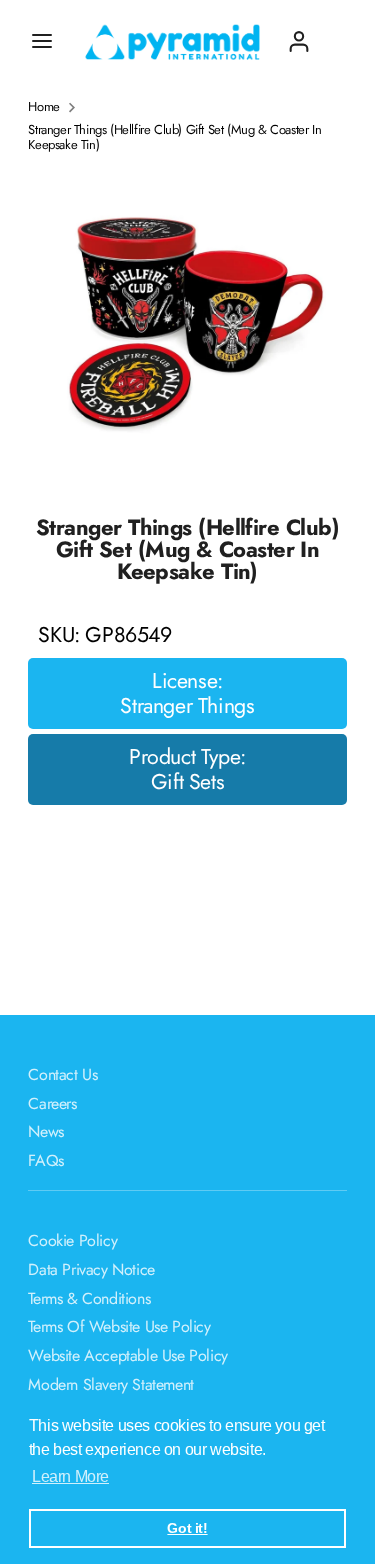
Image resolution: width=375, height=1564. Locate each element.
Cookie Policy (72, 1240)
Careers (52, 1103)
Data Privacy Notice (91, 1269)
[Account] (299, 33)
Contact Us (62, 1074)
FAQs (45, 1160)
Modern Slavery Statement (110, 1384)
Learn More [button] (70, 1476)
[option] (187, 326)
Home (43, 107)
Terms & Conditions (89, 1298)
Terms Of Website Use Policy (119, 1326)
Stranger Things (187, 706)
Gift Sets (187, 782)
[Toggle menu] (42, 41)
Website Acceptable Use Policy (127, 1355)
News (45, 1131)
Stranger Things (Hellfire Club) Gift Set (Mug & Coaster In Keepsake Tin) (174, 137)
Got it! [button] (187, 1528)
